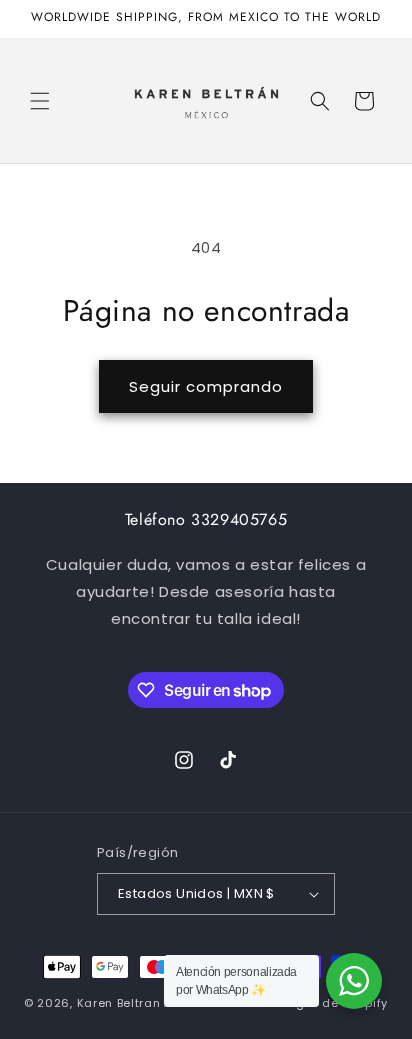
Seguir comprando (206, 386)
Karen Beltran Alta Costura (160, 1003)
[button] (40, 101)
